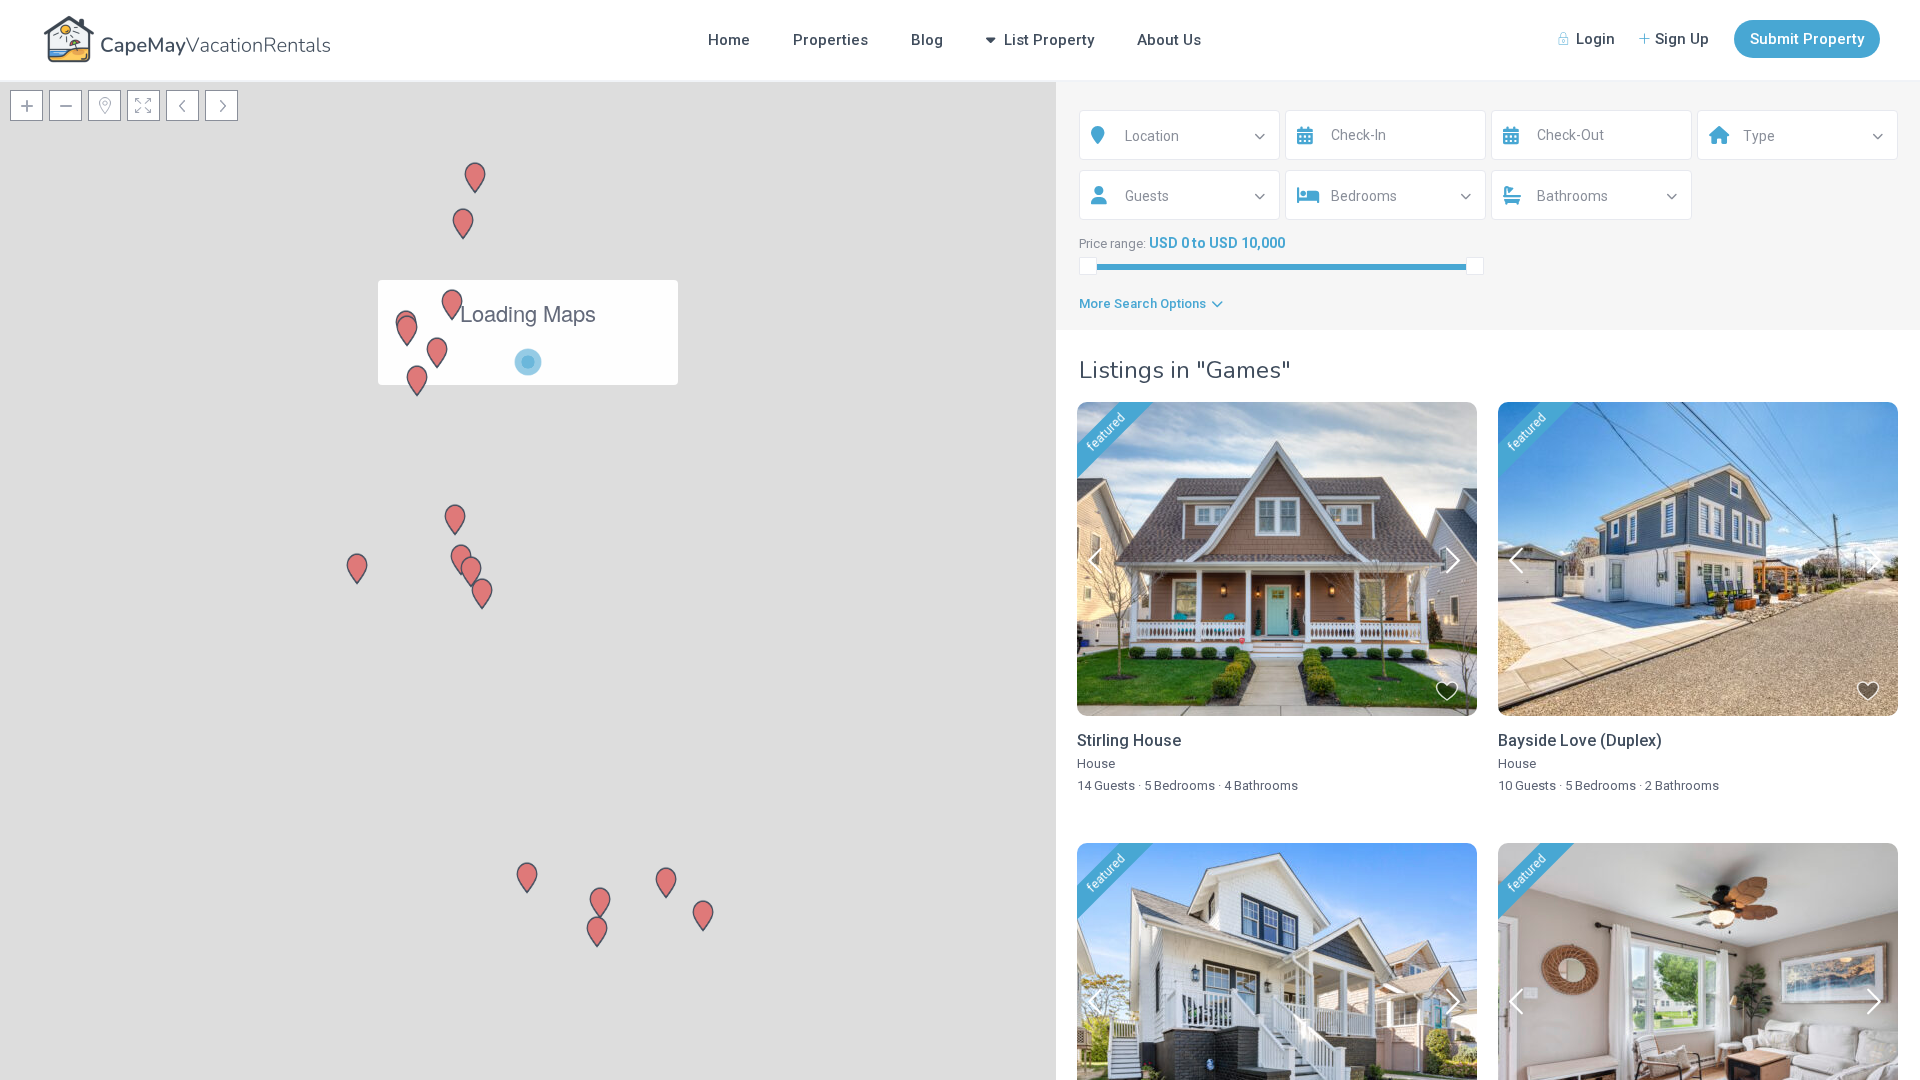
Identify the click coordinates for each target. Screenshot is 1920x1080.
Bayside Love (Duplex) (1580, 740)
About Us (1169, 40)
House (1096, 763)
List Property (1049, 40)
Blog (927, 40)
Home (729, 40)
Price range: (1112, 243)
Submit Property (1807, 39)
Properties (830, 40)
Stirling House (1129, 740)
